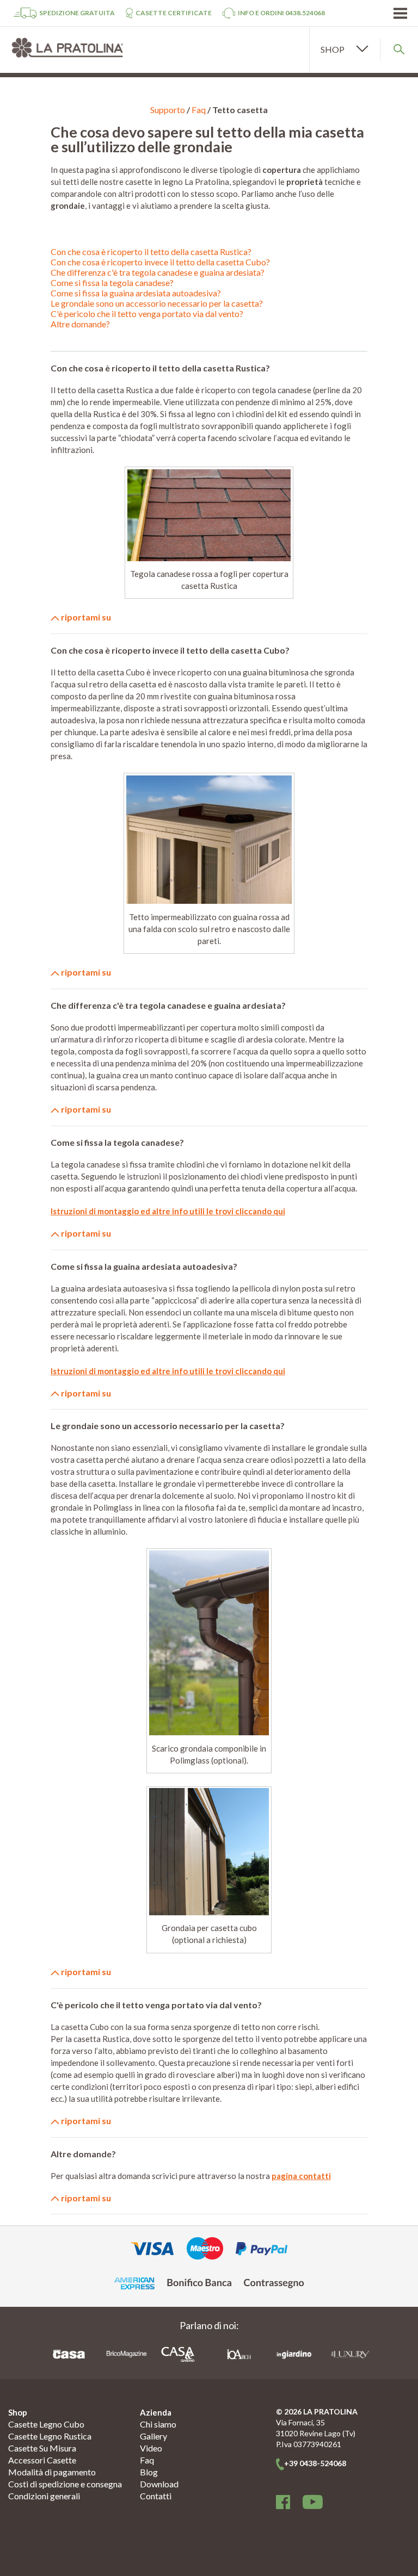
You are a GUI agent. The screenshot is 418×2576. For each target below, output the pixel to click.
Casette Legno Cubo (46, 2424)
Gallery (153, 2436)
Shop (18, 2412)
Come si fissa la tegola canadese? (112, 283)
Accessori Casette (42, 2460)
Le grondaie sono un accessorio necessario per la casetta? (157, 303)
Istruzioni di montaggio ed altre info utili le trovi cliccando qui (168, 1211)
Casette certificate (174, 13)
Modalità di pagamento (52, 2472)
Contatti (156, 2496)
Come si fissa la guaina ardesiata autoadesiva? (136, 293)
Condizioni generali (44, 2496)
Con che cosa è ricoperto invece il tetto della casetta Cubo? (160, 262)
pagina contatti (301, 2176)
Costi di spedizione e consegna (65, 2484)
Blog (149, 2472)
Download (159, 2484)
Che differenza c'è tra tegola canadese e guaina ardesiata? (158, 272)
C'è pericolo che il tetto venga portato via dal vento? (147, 314)
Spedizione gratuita (77, 13)
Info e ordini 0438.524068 (281, 13)
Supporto (168, 110)
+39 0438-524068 (315, 2463)
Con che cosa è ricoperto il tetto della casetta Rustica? (151, 252)
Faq (199, 110)
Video (151, 2448)
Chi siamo (158, 2424)
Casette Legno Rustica (50, 2436)
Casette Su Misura (42, 2448)
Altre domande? (80, 324)
